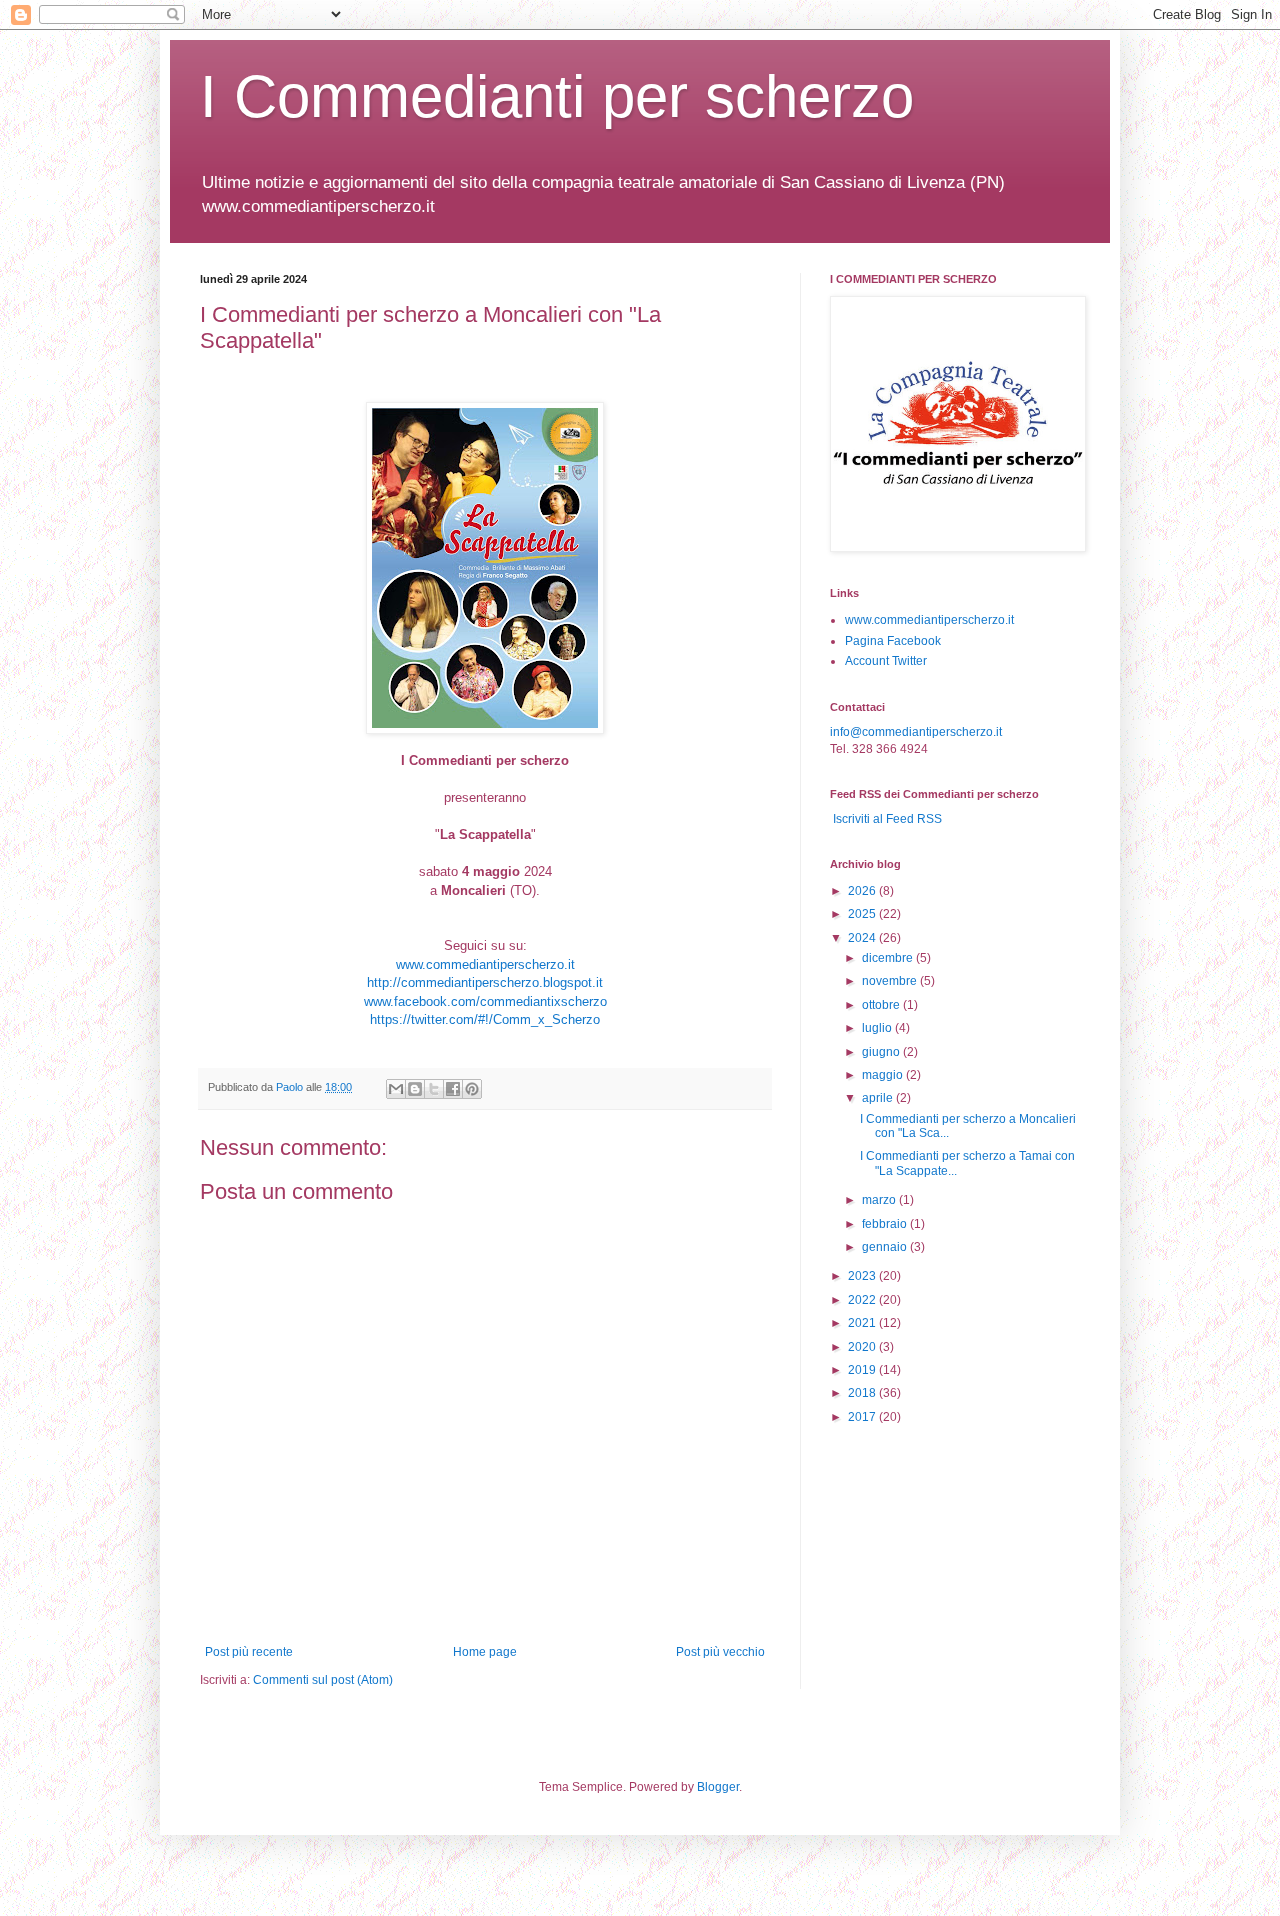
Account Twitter (886, 661)
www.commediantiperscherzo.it (485, 964)
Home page (485, 1652)
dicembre (889, 958)
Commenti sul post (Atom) (323, 1680)
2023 (863, 1276)
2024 (863, 938)
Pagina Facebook (893, 641)
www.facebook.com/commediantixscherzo (485, 1001)
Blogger (718, 1787)
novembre (891, 981)
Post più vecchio (720, 1652)
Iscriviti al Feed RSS (886, 819)
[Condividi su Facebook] (453, 1089)
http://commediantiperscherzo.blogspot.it (485, 982)
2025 (863, 914)
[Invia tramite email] (396, 1089)
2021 (863, 1323)
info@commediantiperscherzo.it (916, 732)
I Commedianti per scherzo (557, 96)
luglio (878, 1028)
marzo (880, 1200)
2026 (863, 891)
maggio (884, 1075)
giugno (882, 1052)
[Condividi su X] (434, 1089)
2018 (863, 1393)
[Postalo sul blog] (415, 1089)
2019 (863, 1370)
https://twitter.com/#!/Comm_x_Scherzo (485, 1019)
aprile (879, 1098)
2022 (863, 1300)
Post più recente (249, 1652)
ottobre (882, 1005)
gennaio (886, 1247)
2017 (863, 1417)
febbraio (886, 1224)
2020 (863, 1347)
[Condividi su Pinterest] (472, 1089)
